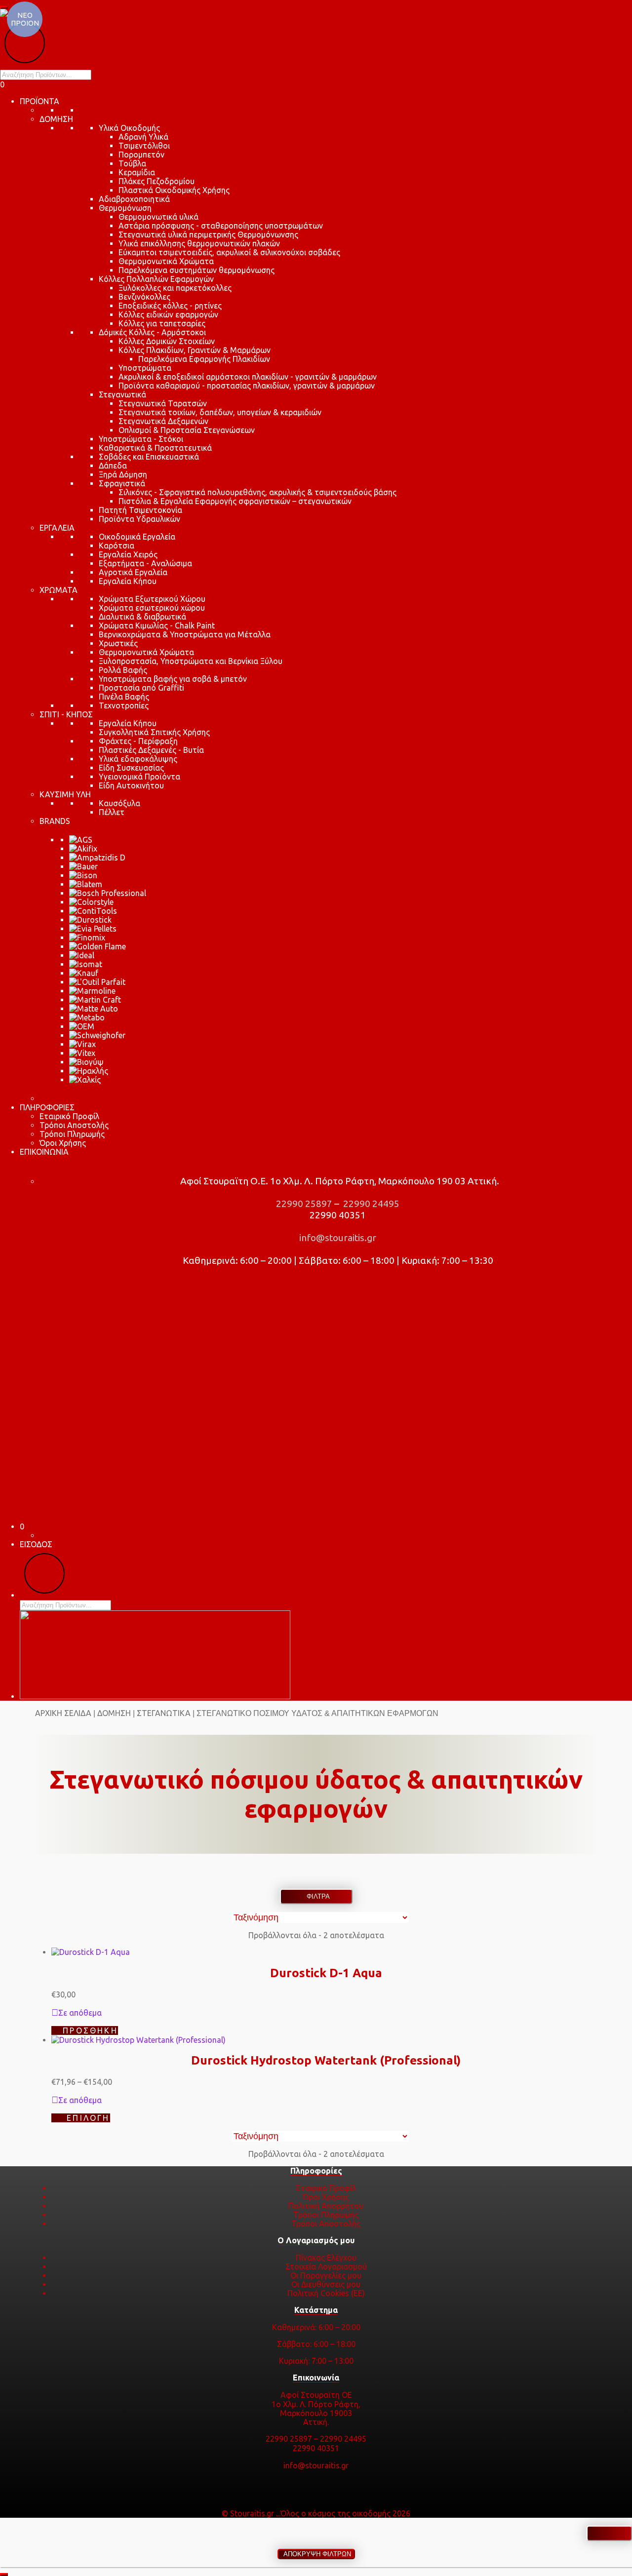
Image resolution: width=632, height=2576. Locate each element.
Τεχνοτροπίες (124, 705)
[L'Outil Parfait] (97, 982)
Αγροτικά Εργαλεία (133, 572)
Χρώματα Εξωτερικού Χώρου (152, 599)
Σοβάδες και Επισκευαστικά (149, 457)
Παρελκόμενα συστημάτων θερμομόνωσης (197, 270)
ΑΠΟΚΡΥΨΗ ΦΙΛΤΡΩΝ (316, 2554)
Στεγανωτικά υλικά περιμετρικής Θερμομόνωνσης (208, 234)
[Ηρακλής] (89, 1071)
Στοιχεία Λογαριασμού (326, 2266)
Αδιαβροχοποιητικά (134, 199)
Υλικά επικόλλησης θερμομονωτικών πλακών (199, 243)
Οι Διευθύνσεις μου (326, 2284)
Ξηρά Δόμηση (123, 474)
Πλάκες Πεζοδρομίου (157, 181)
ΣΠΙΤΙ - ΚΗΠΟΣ (66, 714)
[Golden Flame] (98, 946)
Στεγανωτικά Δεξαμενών (163, 421)
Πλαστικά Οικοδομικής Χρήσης (174, 190)
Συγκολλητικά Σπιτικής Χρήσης (154, 732)
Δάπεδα (113, 466)
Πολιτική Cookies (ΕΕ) (326, 2293)
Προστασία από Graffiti (141, 688)
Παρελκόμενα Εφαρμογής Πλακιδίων (204, 359)
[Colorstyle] (91, 902)
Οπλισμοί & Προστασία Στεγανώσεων (187, 430)
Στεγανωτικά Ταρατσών (163, 403)
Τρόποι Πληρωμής (72, 1134)
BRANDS (55, 821)
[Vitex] (82, 1053)
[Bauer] (83, 866)
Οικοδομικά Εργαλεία (137, 537)
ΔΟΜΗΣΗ (56, 119)
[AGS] (81, 840)
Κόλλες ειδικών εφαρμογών (168, 314)
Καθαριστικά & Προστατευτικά (155, 448)
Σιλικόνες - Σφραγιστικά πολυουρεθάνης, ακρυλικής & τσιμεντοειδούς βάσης (257, 492)
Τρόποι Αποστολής (74, 1125)
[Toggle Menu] (4, 7)
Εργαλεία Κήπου (128, 581)
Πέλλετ (112, 812)
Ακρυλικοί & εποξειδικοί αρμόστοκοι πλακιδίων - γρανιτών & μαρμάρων (248, 377)
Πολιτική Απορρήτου (326, 2206)
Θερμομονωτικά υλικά (158, 217)
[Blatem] (86, 884)
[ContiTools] (93, 911)
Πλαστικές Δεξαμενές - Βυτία (151, 750)
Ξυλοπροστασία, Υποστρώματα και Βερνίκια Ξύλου (191, 661)
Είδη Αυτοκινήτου (131, 785)
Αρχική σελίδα (63, 1713)
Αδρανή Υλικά (143, 137)
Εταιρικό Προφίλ (69, 1116)
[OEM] (82, 1026)
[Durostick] (90, 920)
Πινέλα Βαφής (124, 697)
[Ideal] (82, 955)
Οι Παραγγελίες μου (326, 2275)
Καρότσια (117, 546)
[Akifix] (83, 849)
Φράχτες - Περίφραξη (138, 741)
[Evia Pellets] (93, 929)
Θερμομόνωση (125, 208)
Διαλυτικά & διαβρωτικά (142, 617)
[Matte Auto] (94, 1009)
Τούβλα (132, 163)
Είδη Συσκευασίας (131, 768)
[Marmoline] (92, 991)
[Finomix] (87, 937)
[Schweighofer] (97, 1035)
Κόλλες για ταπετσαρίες (162, 323)
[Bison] (83, 875)
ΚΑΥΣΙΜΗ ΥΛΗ (65, 794)
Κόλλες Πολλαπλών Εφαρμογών (156, 279)
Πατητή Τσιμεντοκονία (140, 510)
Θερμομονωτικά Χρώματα (166, 261)
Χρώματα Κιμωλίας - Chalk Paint (157, 625)
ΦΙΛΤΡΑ (316, 1896)
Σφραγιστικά (122, 483)
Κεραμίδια (137, 172)
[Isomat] (86, 964)
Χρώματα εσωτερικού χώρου (152, 608)
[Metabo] (87, 1017)
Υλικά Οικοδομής (129, 128)
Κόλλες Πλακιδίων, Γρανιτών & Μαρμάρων (195, 350)
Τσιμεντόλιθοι (144, 146)
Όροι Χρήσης (63, 1143)
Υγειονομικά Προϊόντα (139, 777)
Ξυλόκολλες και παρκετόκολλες (175, 288)
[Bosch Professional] (108, 893)
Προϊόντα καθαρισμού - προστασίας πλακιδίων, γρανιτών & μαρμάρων (247, 386)
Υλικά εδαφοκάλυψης (138, 759)
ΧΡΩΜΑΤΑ (59, 590)
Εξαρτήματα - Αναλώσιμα (145, 563)
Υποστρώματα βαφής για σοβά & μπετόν (173, 679)
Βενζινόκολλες (144, 297)
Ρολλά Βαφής (123, 670)
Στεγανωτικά (122, 394)
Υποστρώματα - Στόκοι (141, 439)
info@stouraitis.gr (337, 1238)
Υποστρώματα (145, 368)
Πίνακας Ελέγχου (326, 2258)
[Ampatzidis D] (97, 858)
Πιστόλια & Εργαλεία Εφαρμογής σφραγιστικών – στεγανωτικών (235, 501)
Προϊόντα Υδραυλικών (139, 519)
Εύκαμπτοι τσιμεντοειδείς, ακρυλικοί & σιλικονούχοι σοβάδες (229, 252)
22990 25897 (303, 1204)
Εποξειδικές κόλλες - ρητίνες (170, 306)
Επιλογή (88, 2118)
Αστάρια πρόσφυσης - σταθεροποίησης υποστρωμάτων (221, 226)
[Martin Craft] (95, 1000)
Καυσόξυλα (119, 803)
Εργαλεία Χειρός (128, 554)
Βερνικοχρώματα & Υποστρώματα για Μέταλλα (185, 634)
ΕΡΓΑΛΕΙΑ (57, 528)
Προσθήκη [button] (90, 2030)
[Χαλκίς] (85, 1080)
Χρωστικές (118, 643)
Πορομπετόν (141, 155)
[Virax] (82, 1044)
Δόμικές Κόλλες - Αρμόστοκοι (152, 332)
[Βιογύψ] (86, 1062)
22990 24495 (370, 1204)
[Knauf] (84, 973)
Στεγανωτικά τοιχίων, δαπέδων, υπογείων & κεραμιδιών (220, 412)
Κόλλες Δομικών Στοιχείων (167, 341)
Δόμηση (114, 1713)
